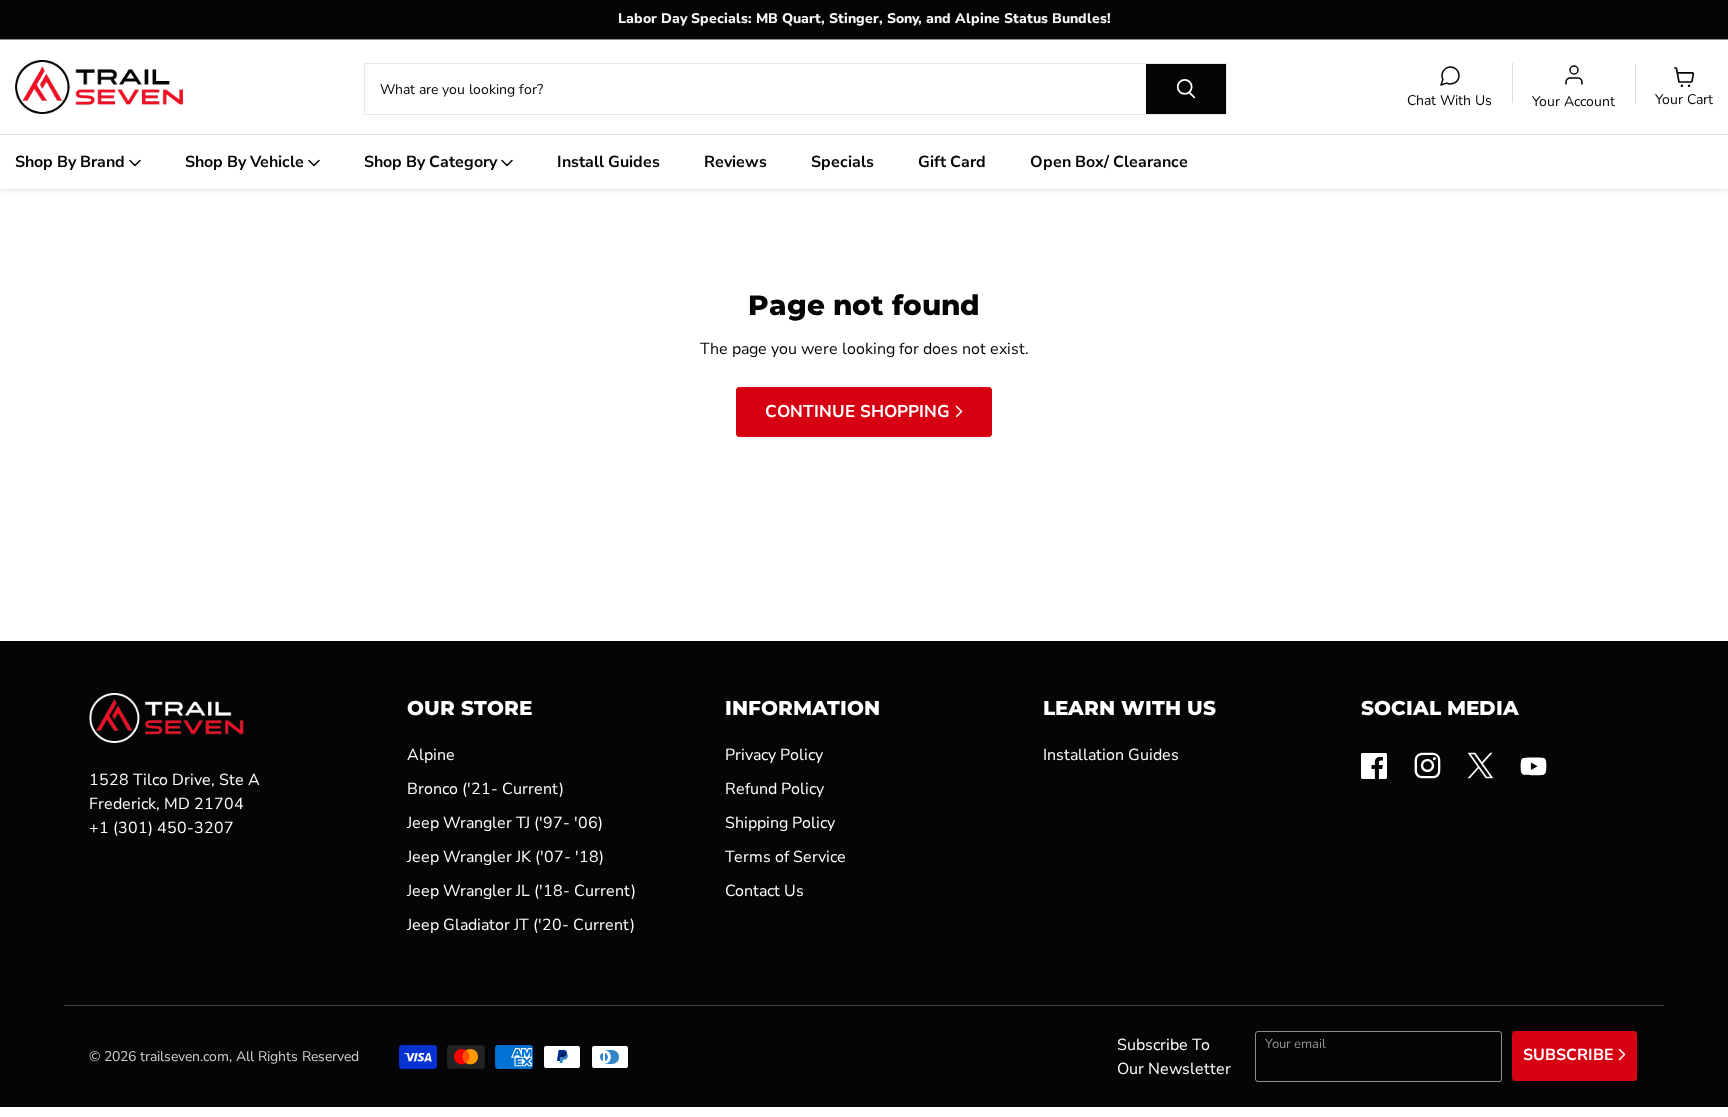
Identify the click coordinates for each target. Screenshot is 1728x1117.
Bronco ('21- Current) (485, 789)
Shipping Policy (780, 823)
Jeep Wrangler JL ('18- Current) (521, 891)
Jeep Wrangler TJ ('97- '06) (505, 823)
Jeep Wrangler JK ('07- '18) (505, 857)
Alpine (431, 755)
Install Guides (608, 162)
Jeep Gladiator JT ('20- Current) (521, 925)
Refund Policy (774, 789)
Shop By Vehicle (246, 162)
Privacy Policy (774, 755)
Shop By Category (432, 162)
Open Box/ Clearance (1109, 162)
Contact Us (764, 891)
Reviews (735, 162)
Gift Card (952, 162)
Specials (842, 162)
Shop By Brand (72, 162)
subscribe (1570, 1055)
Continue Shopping (860, 411)
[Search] (1186, 89)
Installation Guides (1111, 755)
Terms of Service (785, 857)
